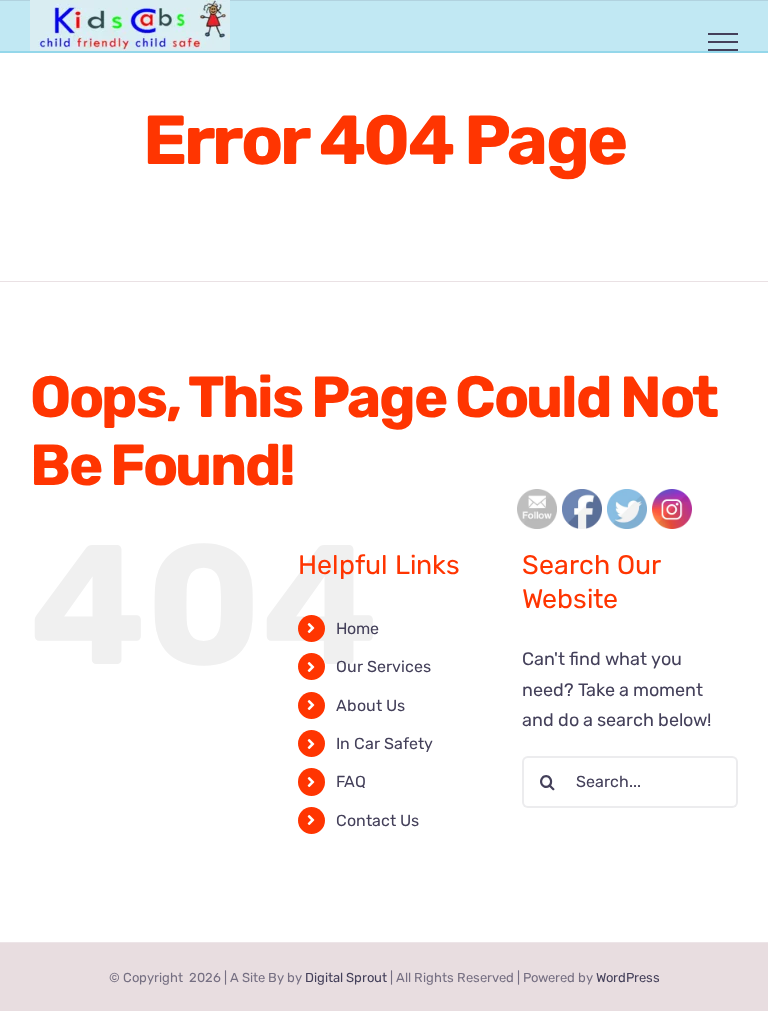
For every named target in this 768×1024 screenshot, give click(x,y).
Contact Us (377, 820)
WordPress (628, 977)
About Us (370, 705)
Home (357, 628)
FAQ (351, 781)
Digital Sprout (346, 977)
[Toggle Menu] (723, 42)
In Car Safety (384, 743)
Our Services (383, 666)
